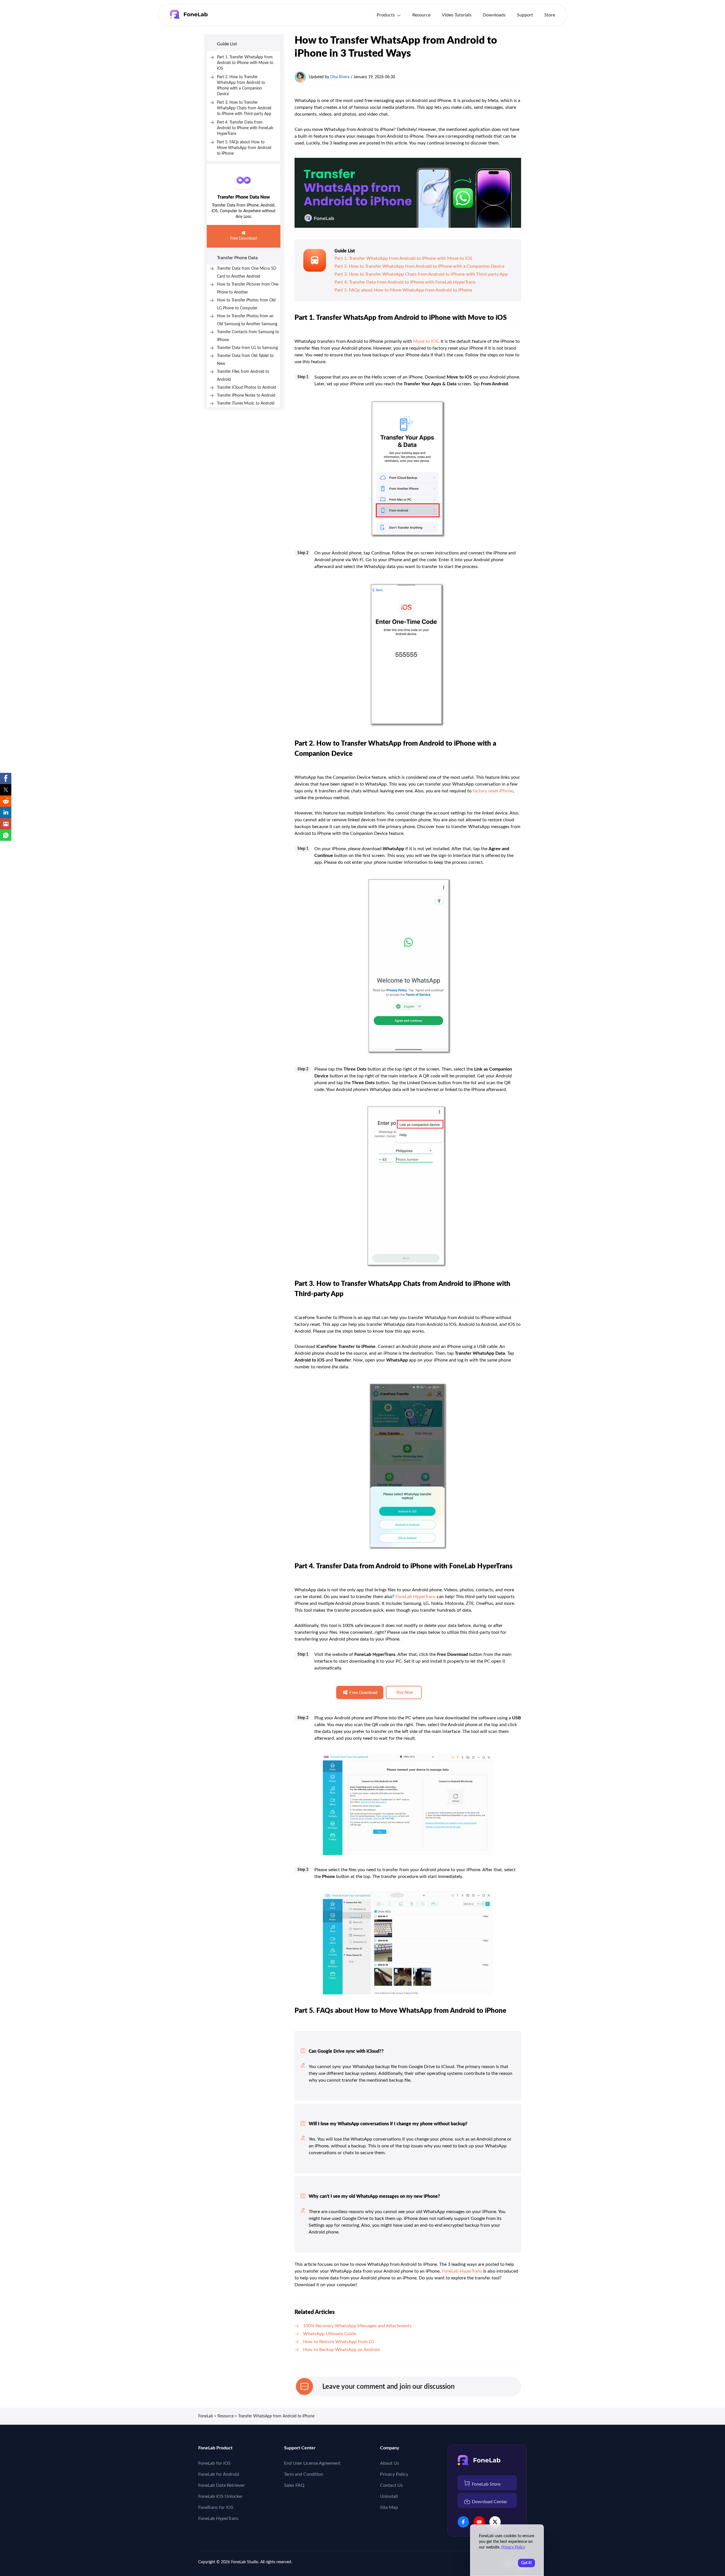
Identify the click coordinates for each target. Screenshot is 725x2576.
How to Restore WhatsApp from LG (339, 2342)
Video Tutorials (457, 15)
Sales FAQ (294, 2485)
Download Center (490, 2502)
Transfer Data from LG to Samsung (247, 348)
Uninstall (389, 2496)
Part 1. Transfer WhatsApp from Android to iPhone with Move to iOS (245, 63)
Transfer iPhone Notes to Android (246, 395)
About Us (390, 2463)
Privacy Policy (394, 2474)
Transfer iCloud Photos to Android (247, 388)
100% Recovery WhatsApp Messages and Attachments (357, 2326)
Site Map (389, 2507)
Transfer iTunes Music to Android (246, 403)
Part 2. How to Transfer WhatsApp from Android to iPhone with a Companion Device (419, 266)
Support (525, 15)
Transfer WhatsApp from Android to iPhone (276, 2416)
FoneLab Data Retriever (221, 2485)
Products (386, 15)
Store (550, 15)
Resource (421, 15)
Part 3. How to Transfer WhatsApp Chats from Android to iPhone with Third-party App (244, 108)
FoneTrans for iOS (216, 2507)
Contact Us (391, 2485)
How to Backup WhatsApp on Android (341, 2350)
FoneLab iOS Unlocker (220, 2496)
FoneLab (206, 2416)
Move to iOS (426, 341)
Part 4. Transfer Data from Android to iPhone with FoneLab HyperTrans (245, 128)
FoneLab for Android (219, 2474)
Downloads (494, 15)
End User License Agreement (312, 2463)
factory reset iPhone (493, 791)
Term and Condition (304, 2474)
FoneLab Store (486, 2484)
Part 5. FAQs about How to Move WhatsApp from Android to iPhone (244, 148)
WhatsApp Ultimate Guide (330, 2334)
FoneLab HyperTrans (415, 1597)
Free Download (244, 239)
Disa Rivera (340, 77)
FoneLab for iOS (214, 2463)
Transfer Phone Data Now (244, 197)
